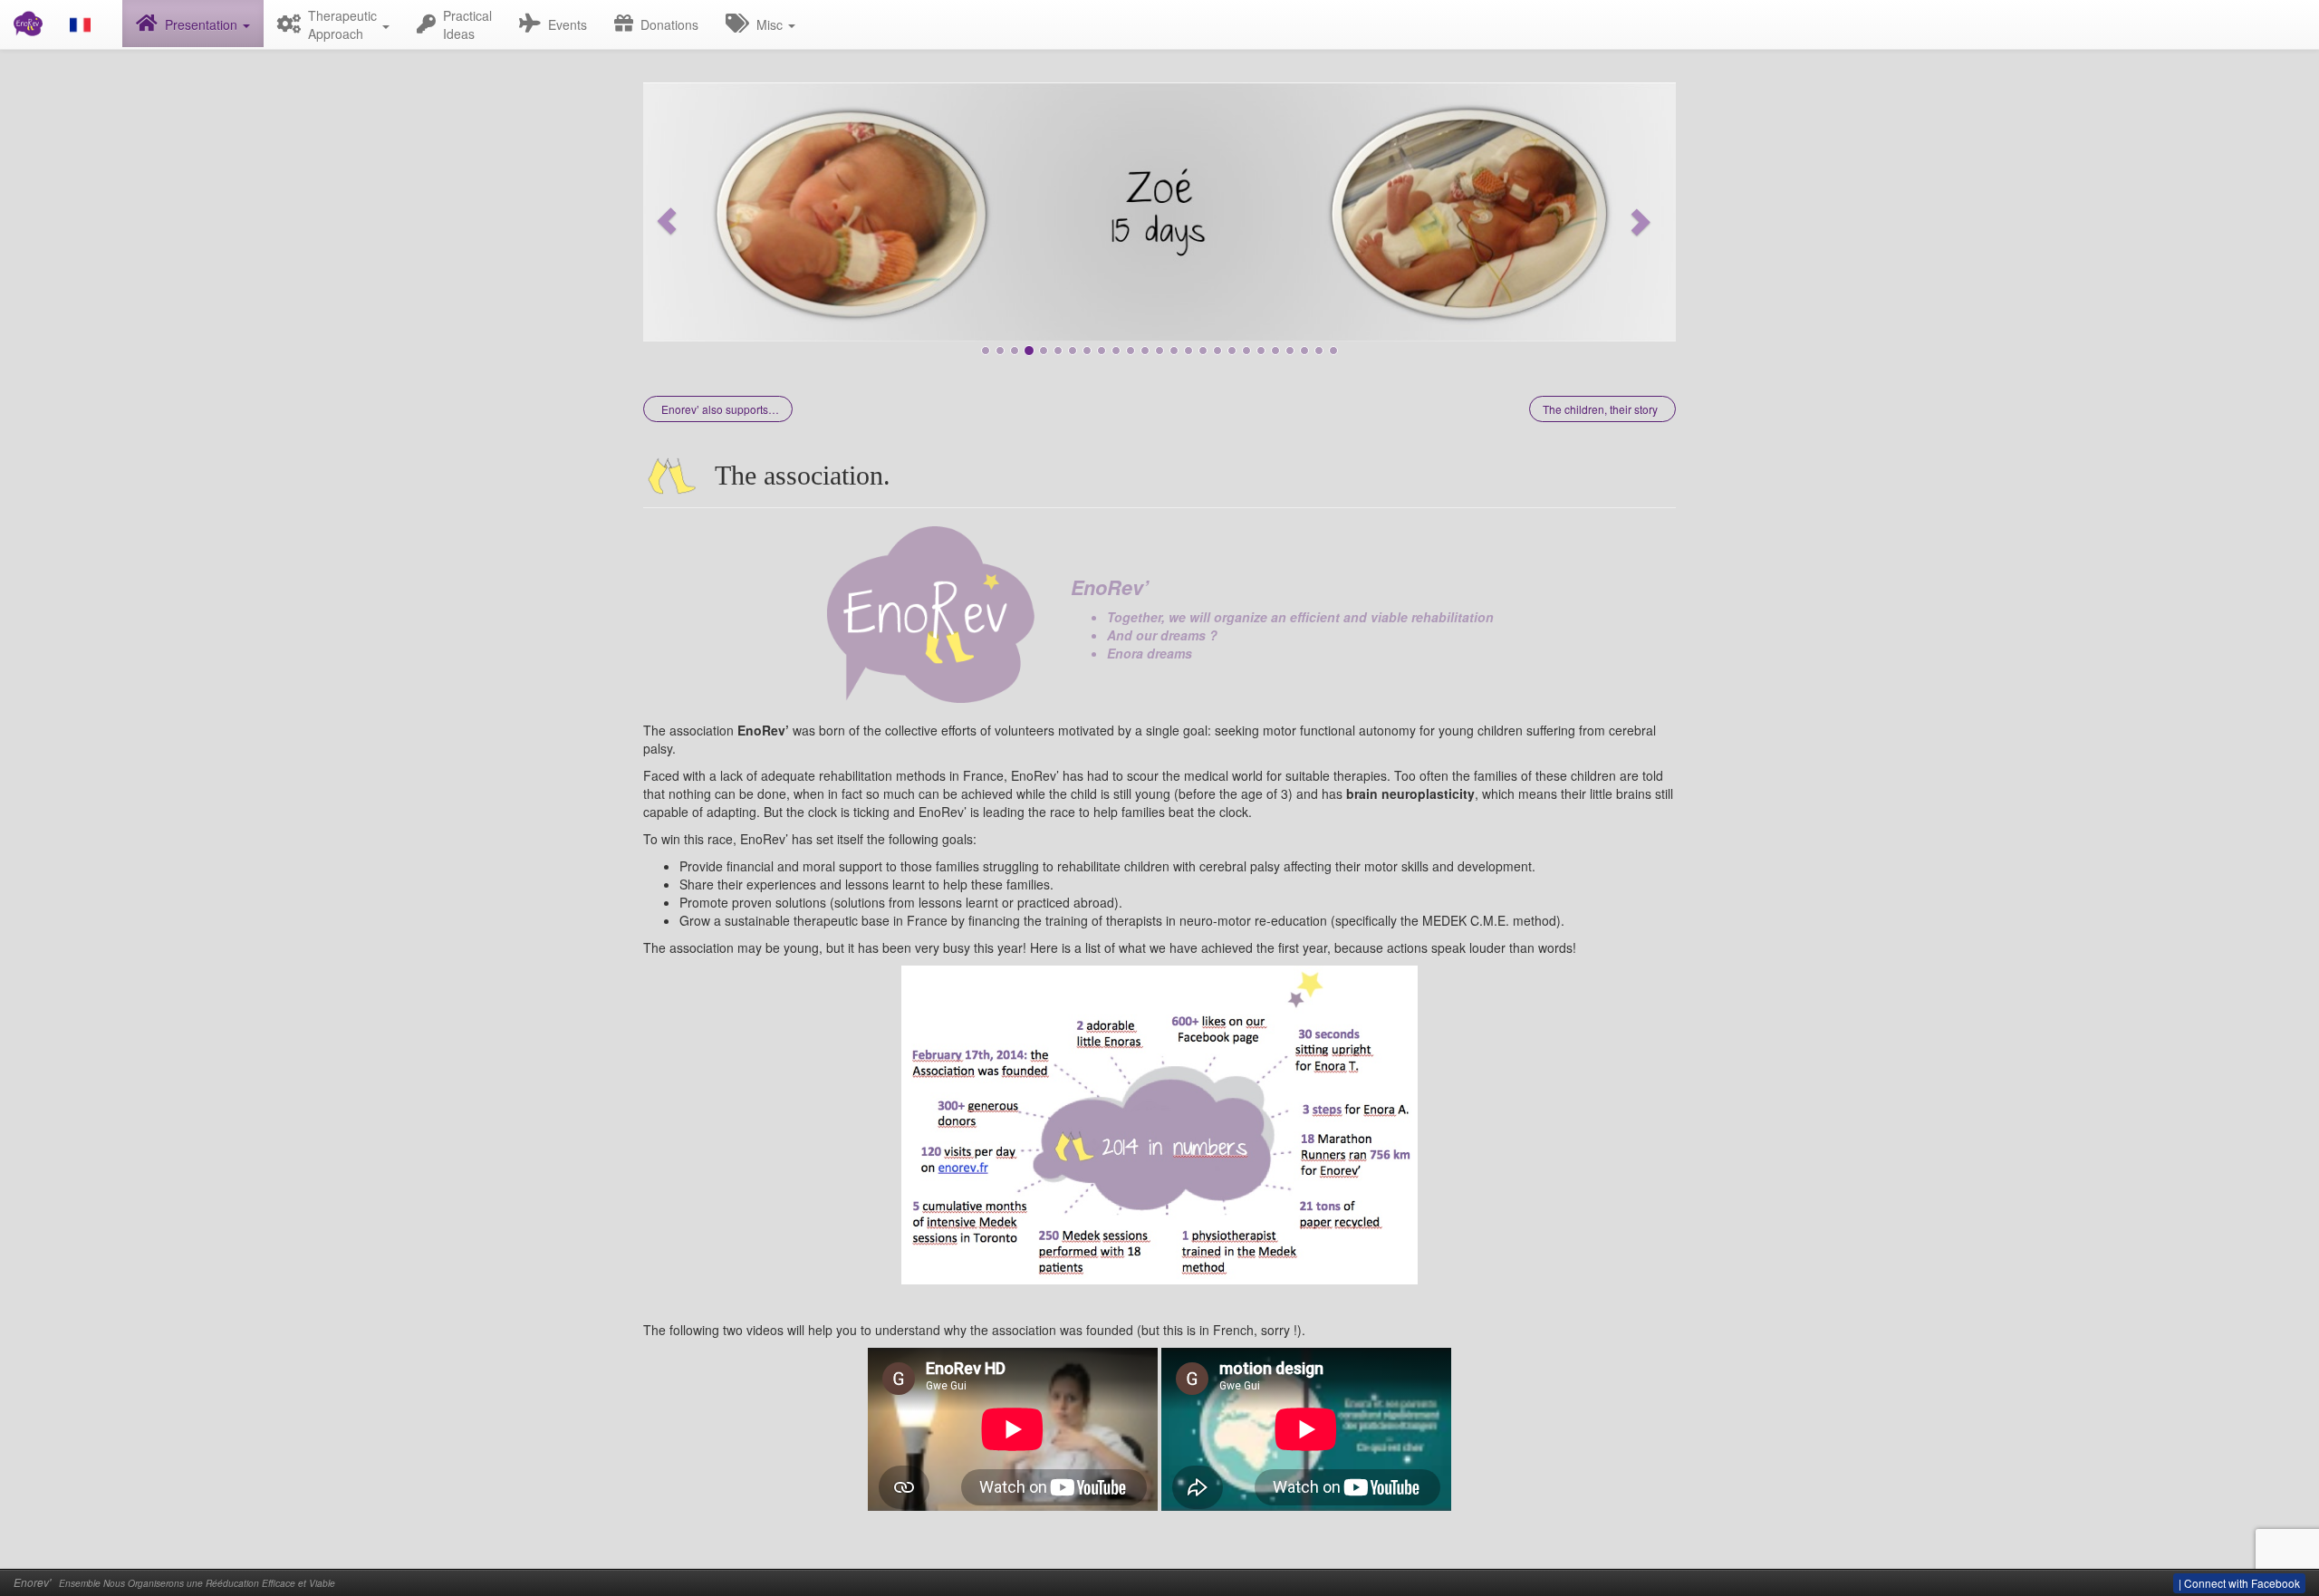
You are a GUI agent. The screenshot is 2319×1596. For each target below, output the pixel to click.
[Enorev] (28, 23)
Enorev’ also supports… (720, 409)
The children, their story (1600, 409)
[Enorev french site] (89, 24)
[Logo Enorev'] (930, 612)
